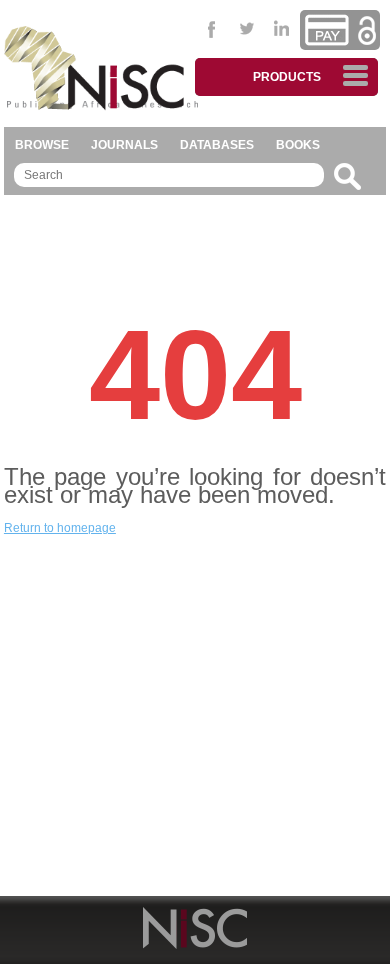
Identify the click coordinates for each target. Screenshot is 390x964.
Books (298, 145)
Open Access (367, 30)
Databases (217, 145)
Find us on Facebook (212, 29)
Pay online (327, 30)
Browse (42, 145)
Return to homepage (60, 528)
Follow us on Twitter (247, 29)
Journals (124, 145)
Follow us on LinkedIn (282, 29)
